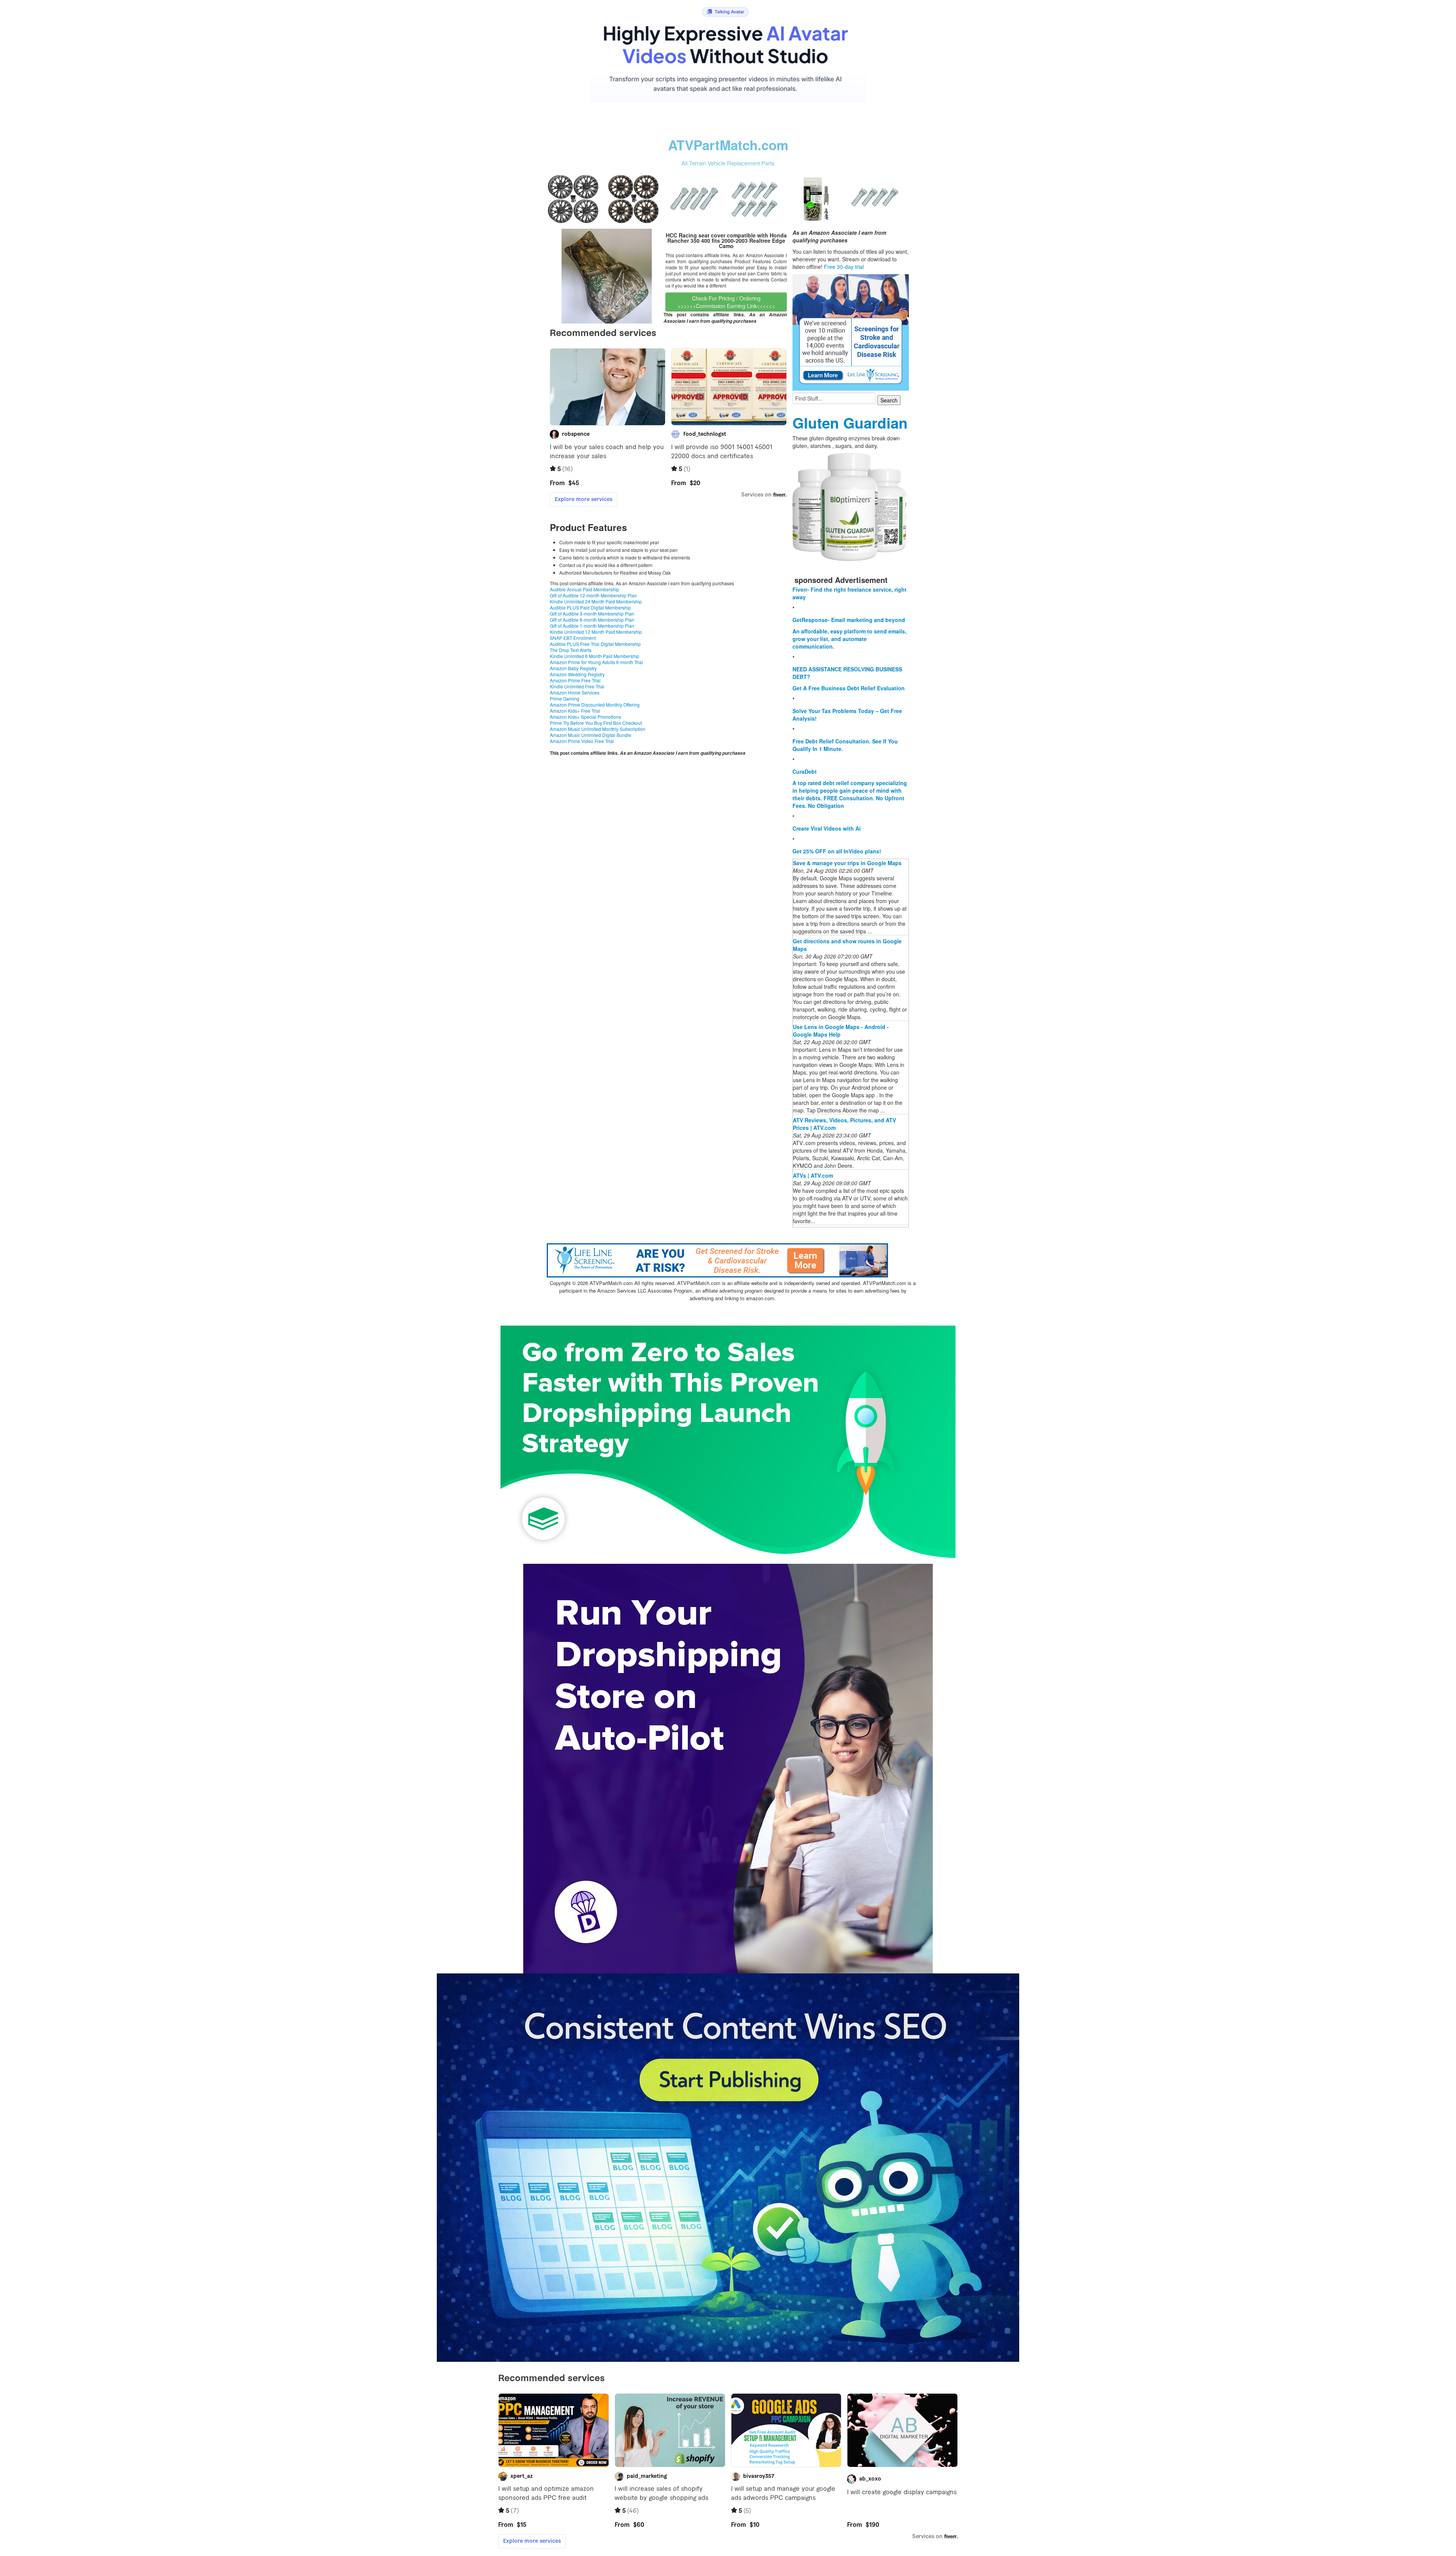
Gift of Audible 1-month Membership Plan (592, 626)
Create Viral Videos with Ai (827, 828)
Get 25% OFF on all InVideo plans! (837, 851)
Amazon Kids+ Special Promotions (585, 717)
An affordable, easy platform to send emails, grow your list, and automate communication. (850, 639)
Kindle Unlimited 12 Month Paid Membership (596, 632)
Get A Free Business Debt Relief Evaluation (849, 688)
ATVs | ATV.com (813, 1175)
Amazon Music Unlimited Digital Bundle (591, 735)
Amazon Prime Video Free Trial (582, 741)
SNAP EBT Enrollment (573, 638)
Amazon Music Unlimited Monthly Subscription (598, 729)
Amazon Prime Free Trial (575, 680)
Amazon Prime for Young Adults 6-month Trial (596, 662)
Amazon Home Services (575, 692)
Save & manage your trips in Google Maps (847, 863)
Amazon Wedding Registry (577, 674)
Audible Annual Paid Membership (584, 589)
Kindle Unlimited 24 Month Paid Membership (596, 601)
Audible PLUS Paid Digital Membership (590, 607)
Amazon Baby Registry (573, 668)
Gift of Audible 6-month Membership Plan (592, 620)
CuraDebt (805, 771)
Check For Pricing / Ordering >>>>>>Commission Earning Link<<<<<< (726, 302)
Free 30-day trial (844, 267)
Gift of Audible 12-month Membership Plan (593, 595)
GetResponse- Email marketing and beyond (849, 620)
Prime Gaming (565, 698)
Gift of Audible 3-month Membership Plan (592, 613)
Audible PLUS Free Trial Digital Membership (595, 644)
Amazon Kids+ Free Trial (575, 711)
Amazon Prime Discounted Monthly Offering (595, 705)
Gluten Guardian (850, 423)
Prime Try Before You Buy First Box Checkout (596, 723)
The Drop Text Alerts (571, 650)
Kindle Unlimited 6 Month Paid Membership (595, 656)
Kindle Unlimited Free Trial (577, 686)
